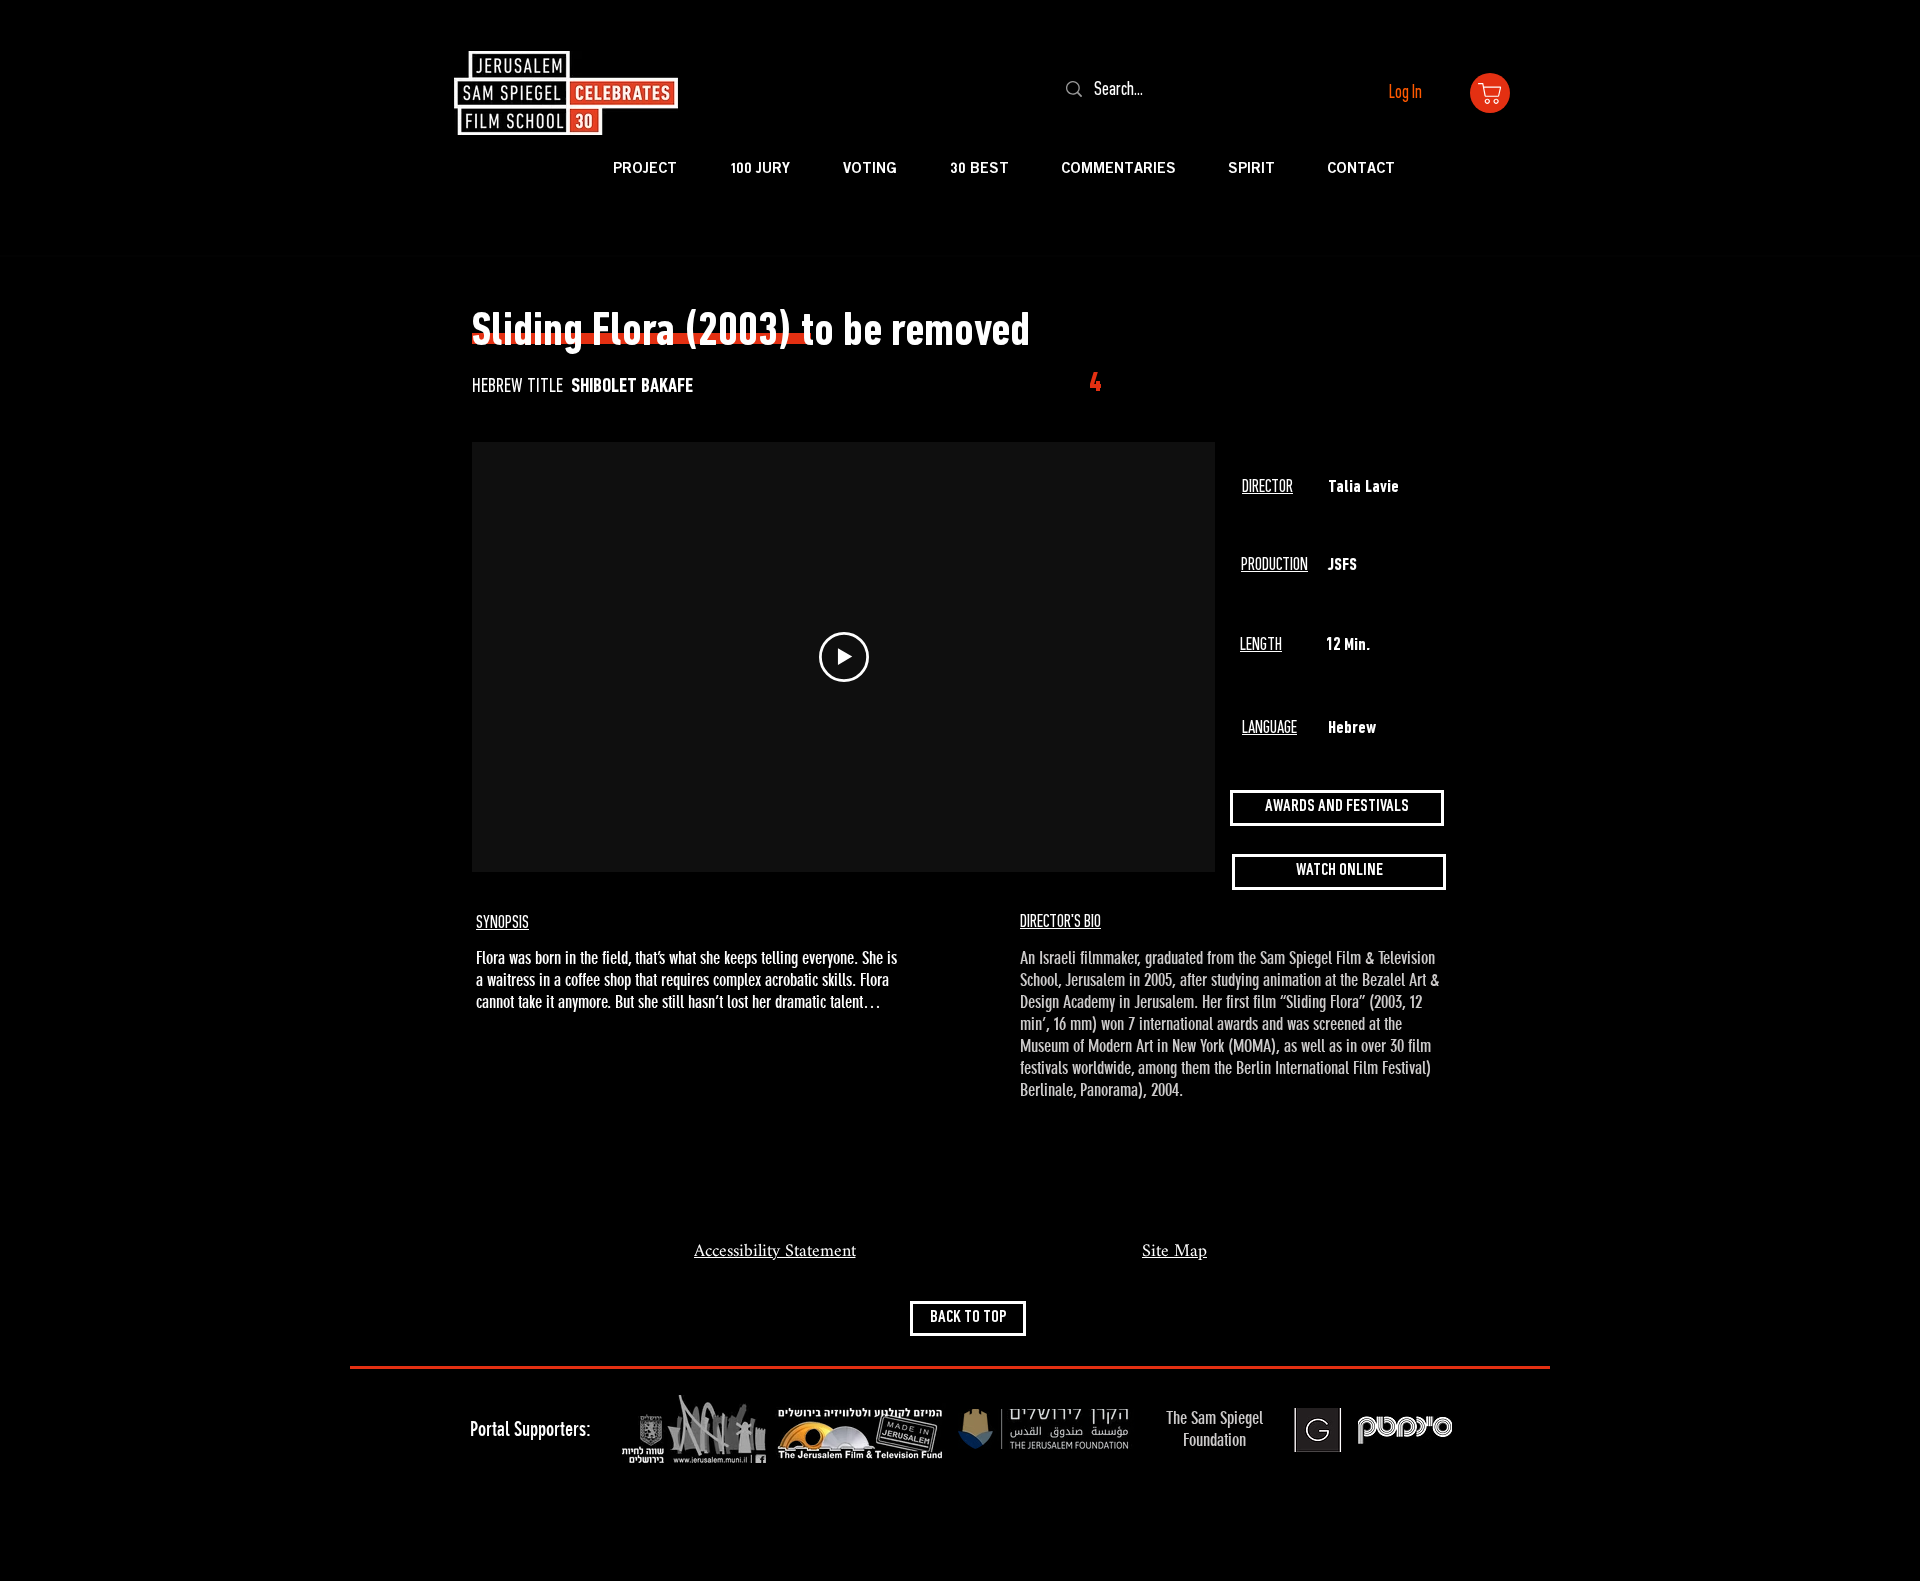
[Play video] (844, 657)
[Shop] (1490, 93)
